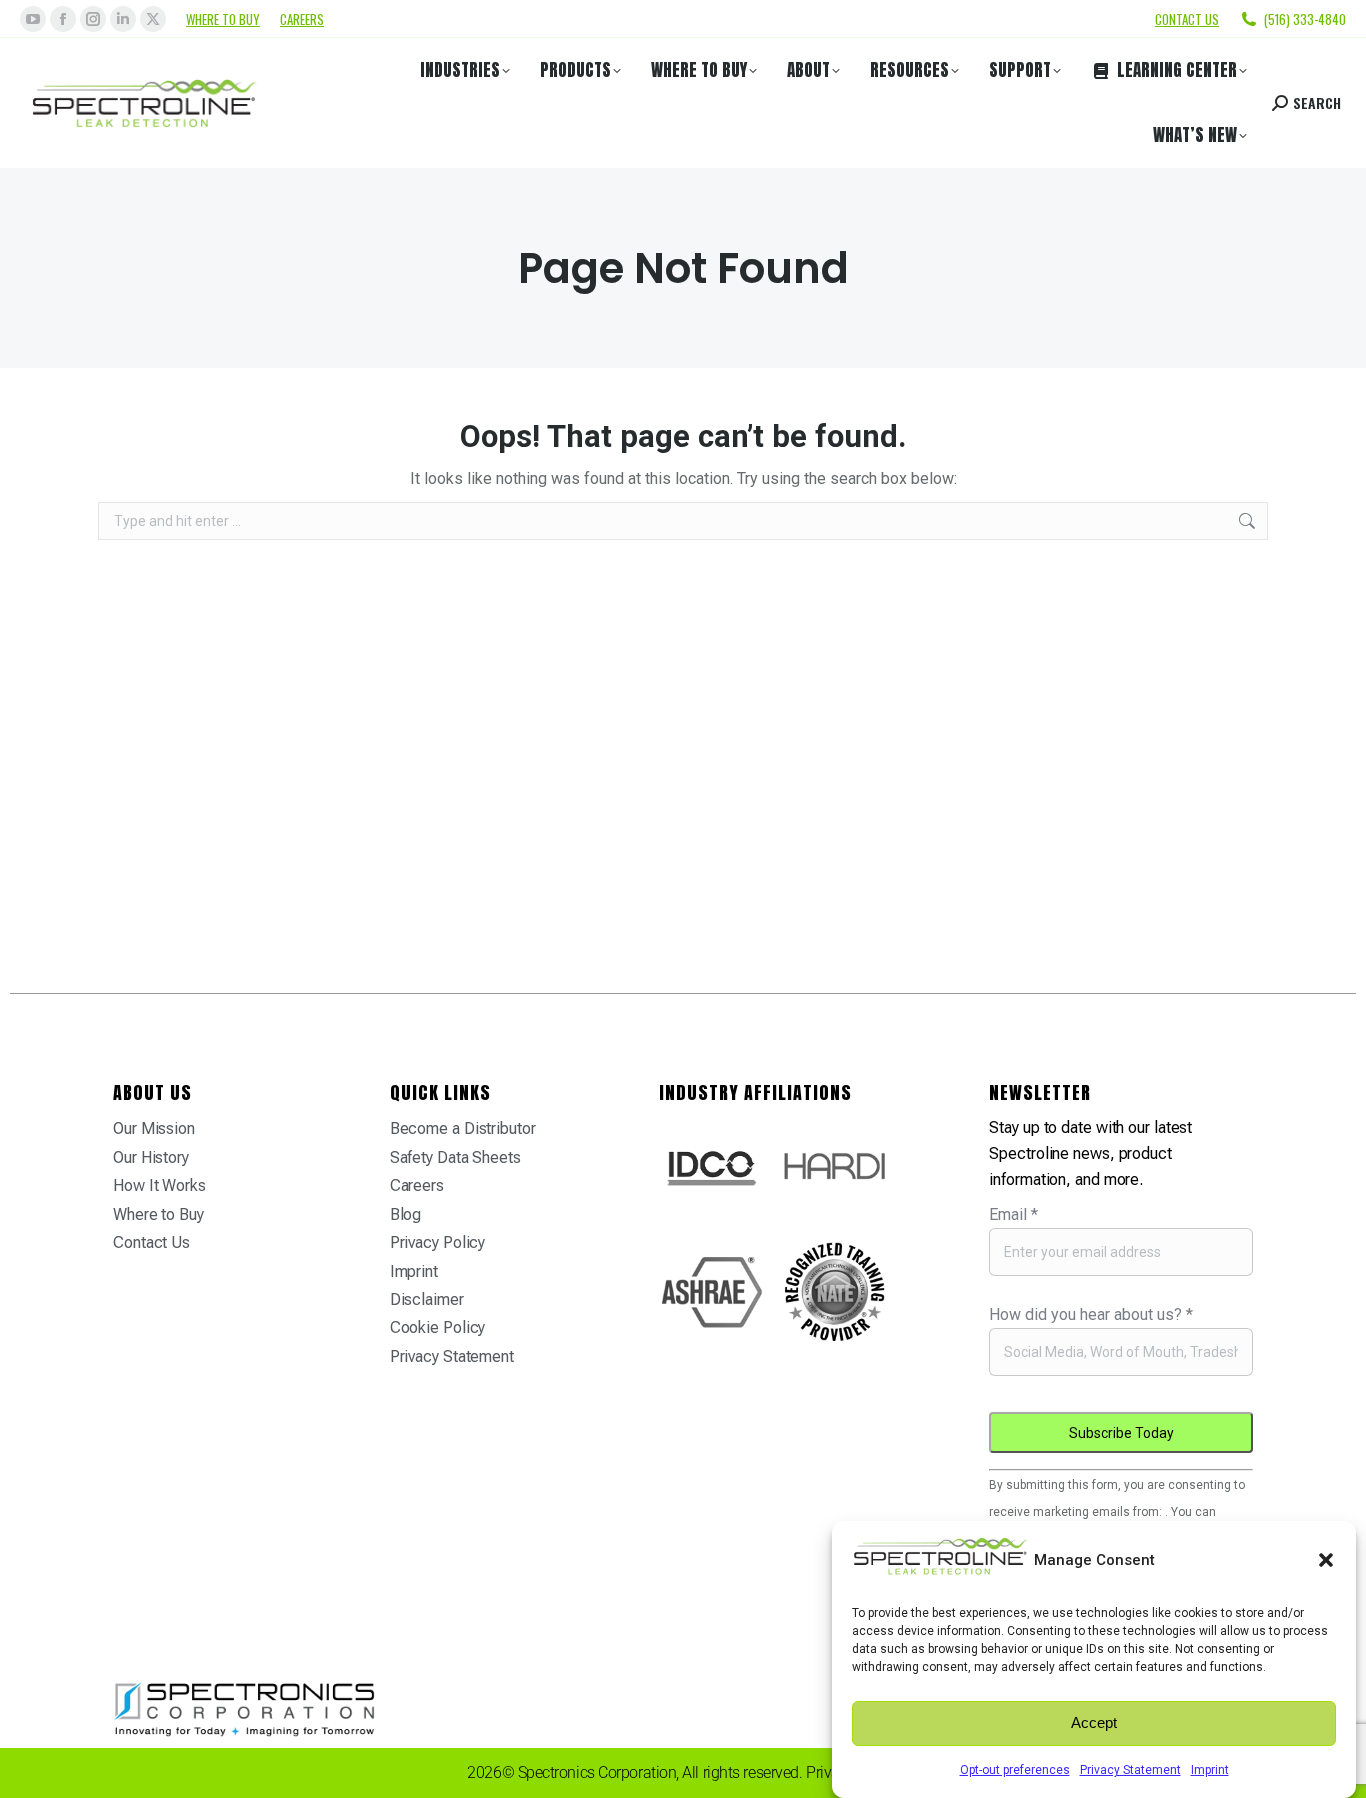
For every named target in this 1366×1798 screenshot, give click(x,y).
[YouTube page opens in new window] (33, 19)
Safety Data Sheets (455, 1157)
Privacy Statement (1130, 1770)
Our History (151, 1157)
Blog (406, 1214)
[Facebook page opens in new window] (63, 19)
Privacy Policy (438, 1242)
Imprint (1210, 1770)
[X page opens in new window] (153, 19)
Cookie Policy (438, 1327)
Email (1013, 1214)
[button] (1326, 1560)
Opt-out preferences (1015, 1770)
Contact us (1187, 19)
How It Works (159, 1185)
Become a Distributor (463, 1128)
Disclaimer (427, 1299)
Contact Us (151, 1242)
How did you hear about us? (1091, 1314)
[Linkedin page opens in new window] (123, 19)
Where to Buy (223, 19)
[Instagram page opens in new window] (93, 19)
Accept (1094, 1723)
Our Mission (154, 1128)
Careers (302, 19)
